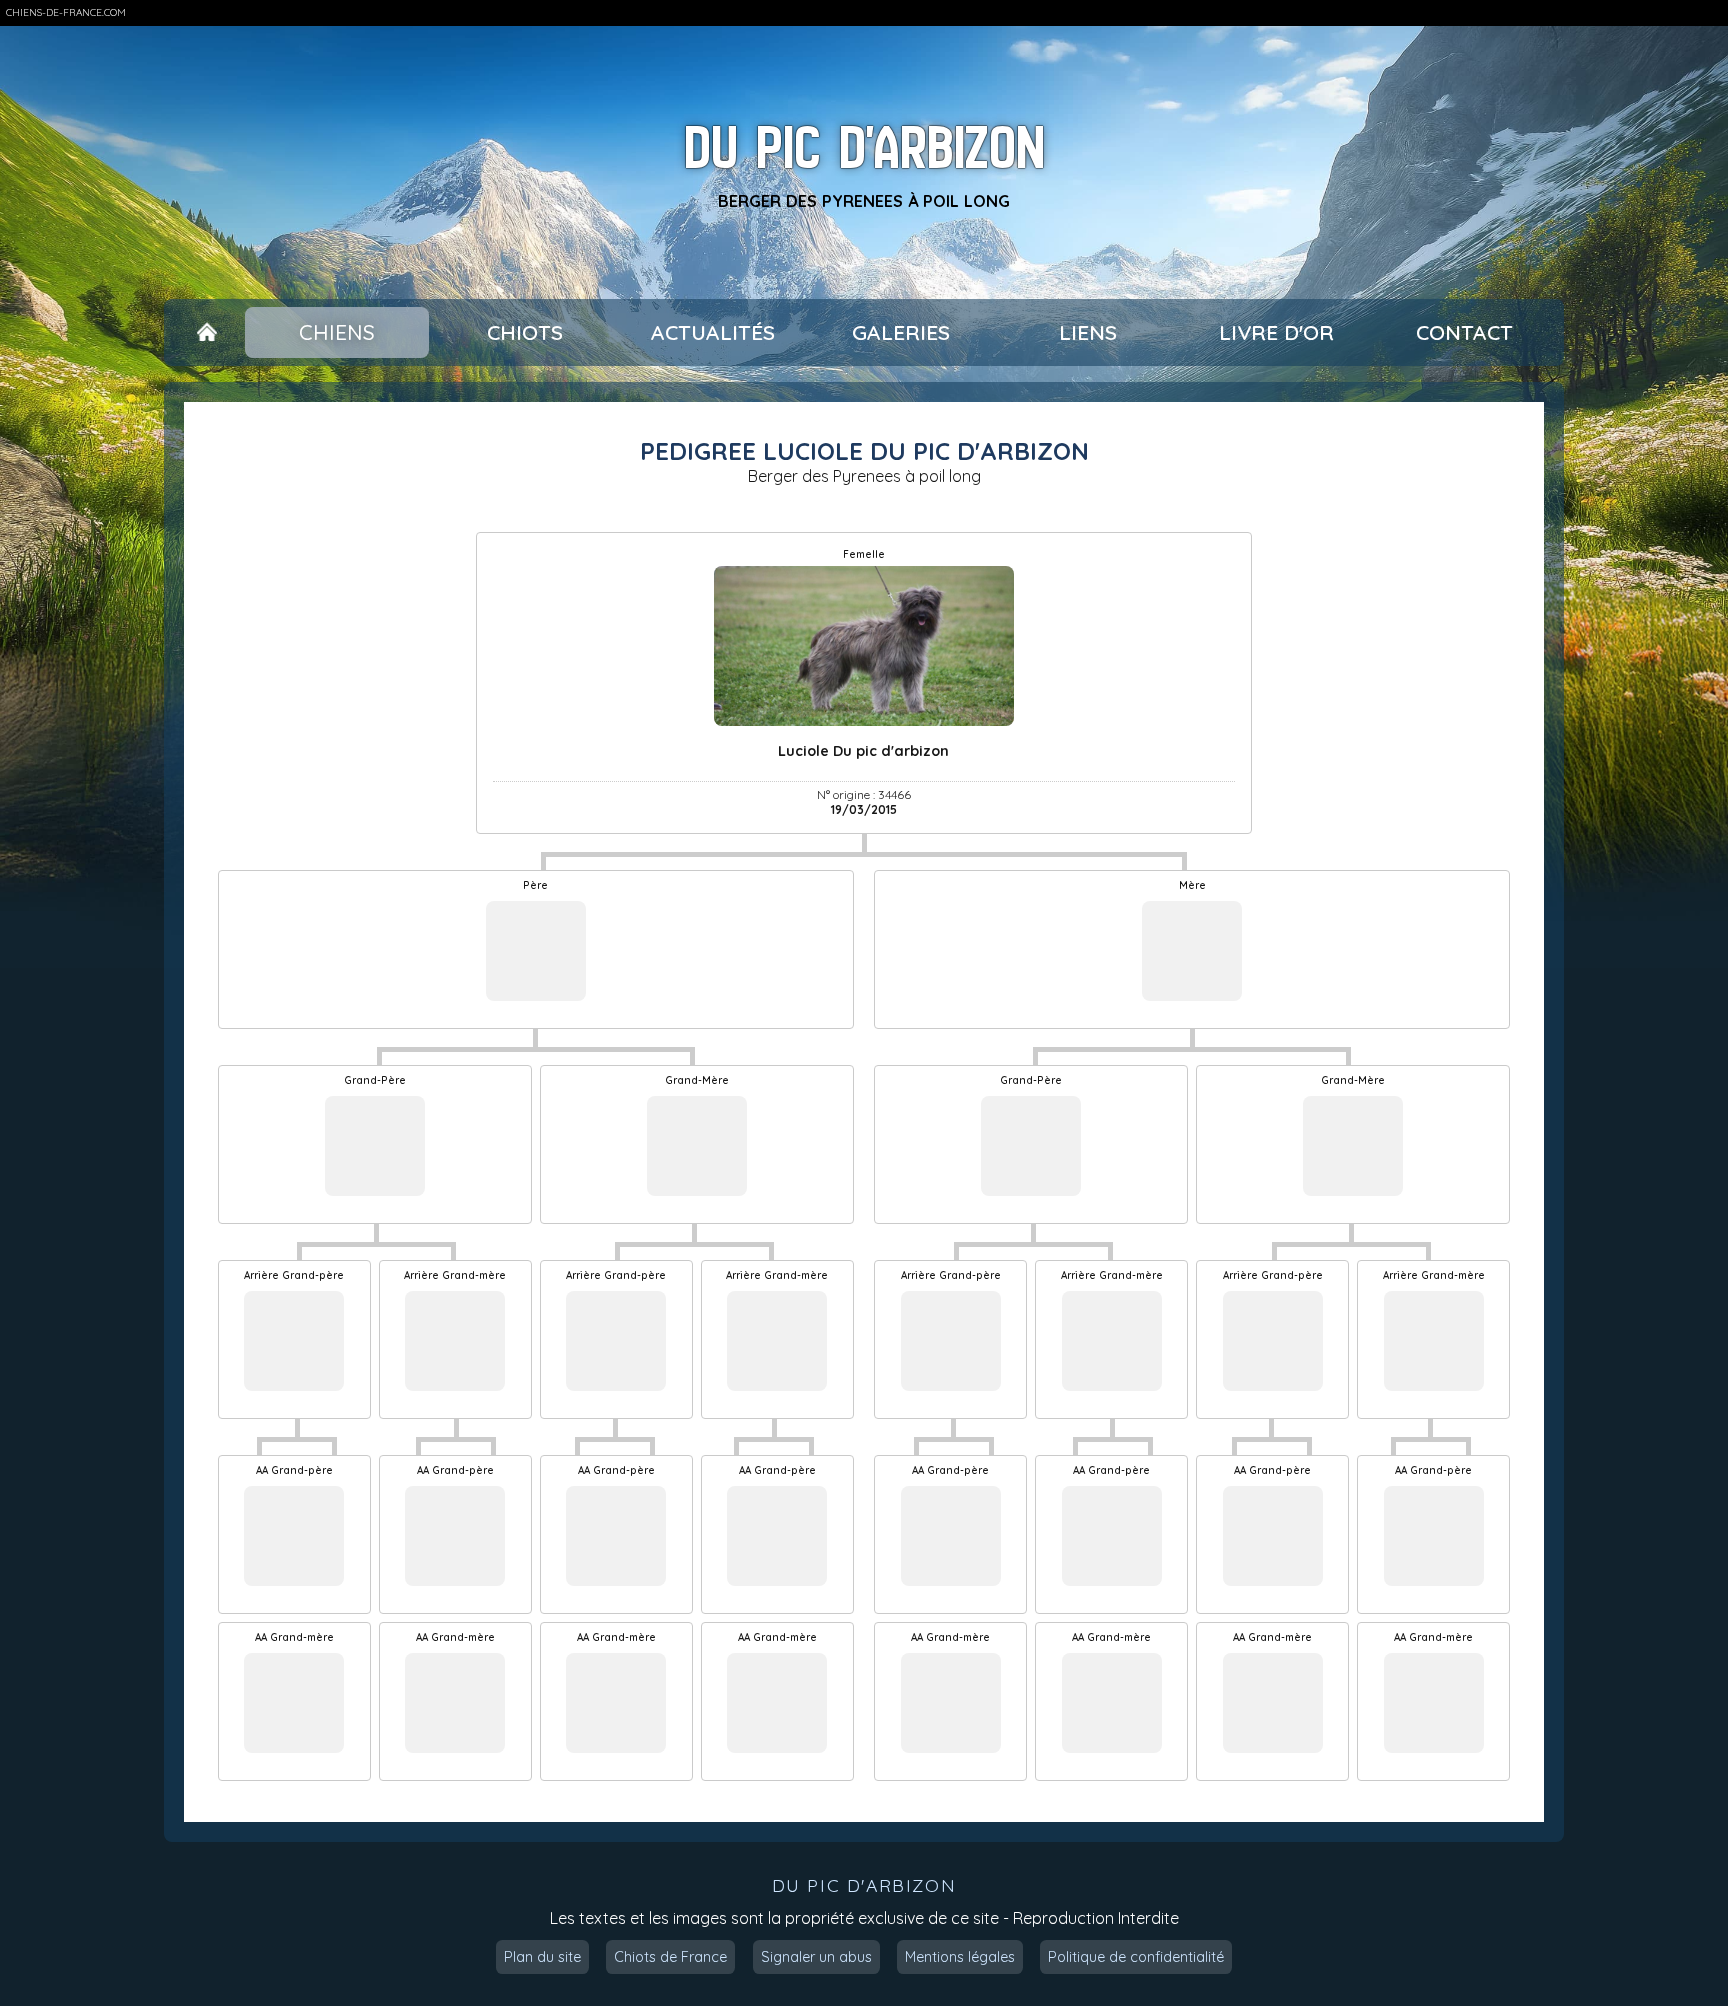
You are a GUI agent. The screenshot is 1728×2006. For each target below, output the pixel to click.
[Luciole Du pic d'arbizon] (864, 646)
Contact (1464, 332)
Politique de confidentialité (1136, 1957)
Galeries (901, 332)
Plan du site (542, 1957)
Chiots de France (670, 1957)
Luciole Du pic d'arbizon (863, 751)
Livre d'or (1276, 332)
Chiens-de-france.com (66, 12)
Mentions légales (960, 1957)
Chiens (337, 332)
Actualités (713, 332)
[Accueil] (206, 333)
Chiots (525, 332)
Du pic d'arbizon (864, 147)
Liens (1088, 332)
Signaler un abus (816, 1957)
